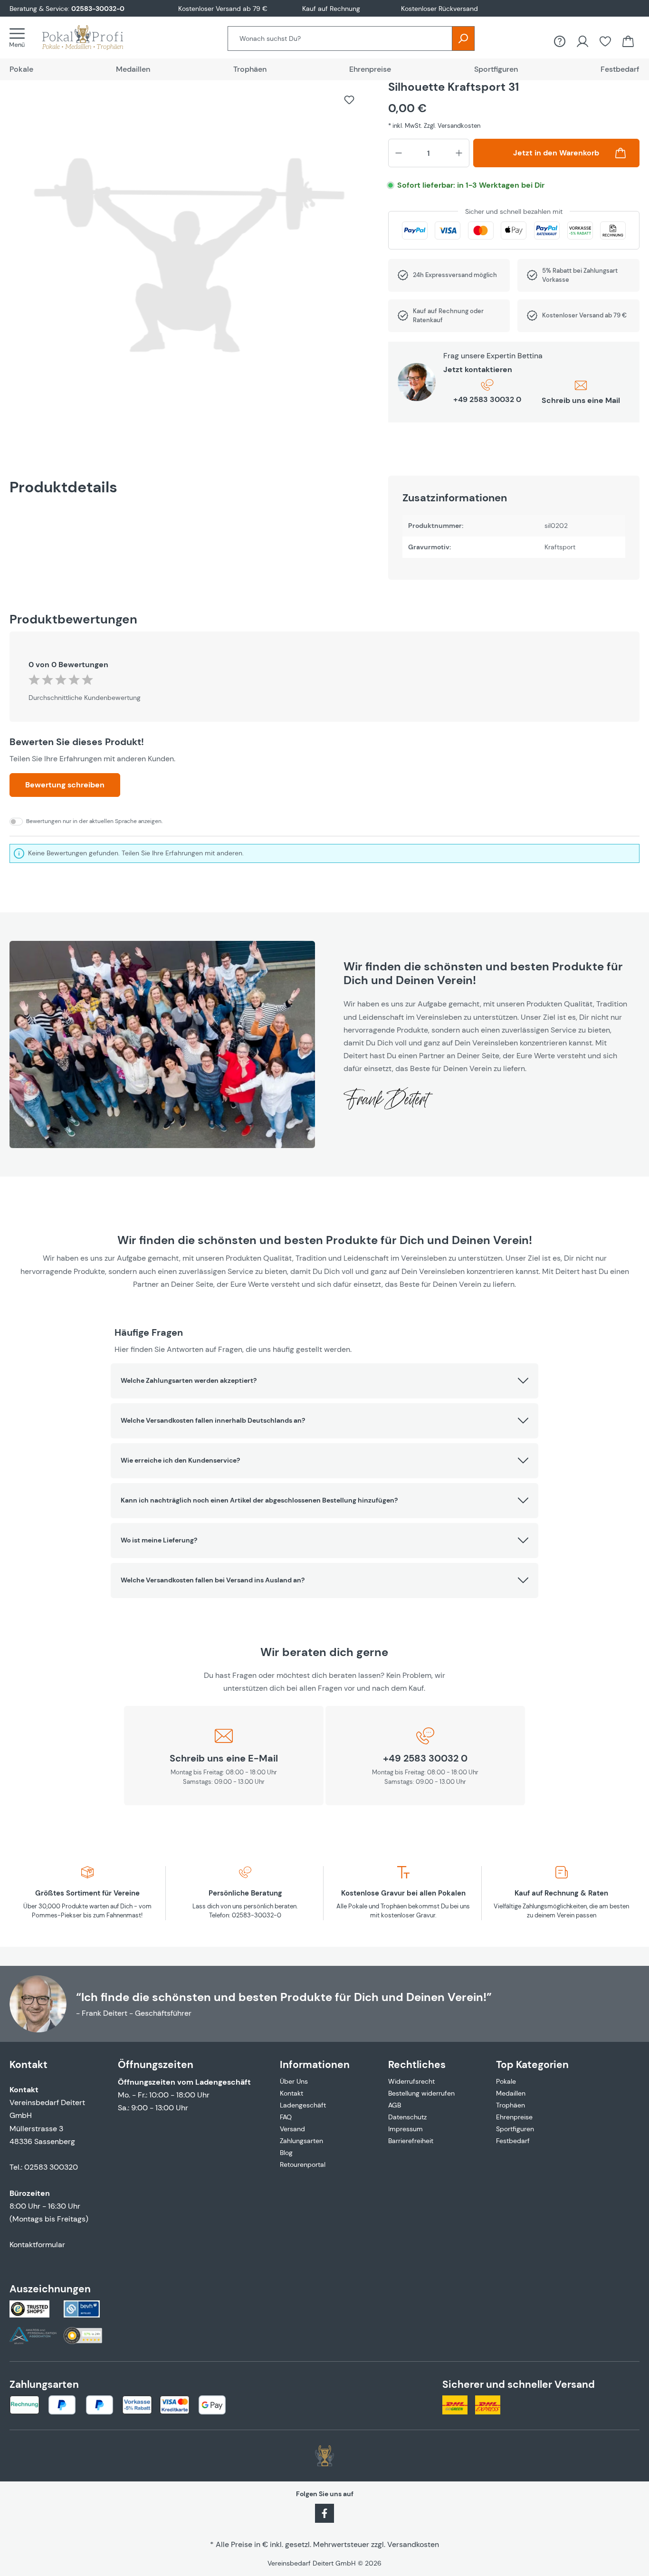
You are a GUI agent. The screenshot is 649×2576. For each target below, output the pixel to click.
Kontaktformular (37, 2245)
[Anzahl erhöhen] (459, 153)
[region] (189, 260)
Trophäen (511, 2105)
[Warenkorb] (628, 41)
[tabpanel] (514, 528)
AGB (395, 2105)
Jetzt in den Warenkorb (556, 153)
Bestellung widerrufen (421, 2093)
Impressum (406, 2129)
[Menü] (20, 38)
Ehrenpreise (514, 2117)
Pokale (506, 2081)
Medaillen (511, 2093)
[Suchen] (463, 38)
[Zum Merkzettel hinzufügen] (349, 100)
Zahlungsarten (301, 2141)
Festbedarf (513, 2141)
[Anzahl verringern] (399, 153)
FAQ (286, 2117)
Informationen (315, 2064)
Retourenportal (303, 2164)
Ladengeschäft (303, 2105)
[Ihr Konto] (582, 41)
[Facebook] (324, 2512)
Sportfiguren (515, 2129)
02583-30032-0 (98, 9)
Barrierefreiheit (411, 2141)
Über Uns (294, 2081)
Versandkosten (413, 2544)
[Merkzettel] (605, 41)
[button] (324, 1381)
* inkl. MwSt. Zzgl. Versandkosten (434, 126)
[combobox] (340, 38)
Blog (286, 2153)
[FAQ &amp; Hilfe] (560, 41)
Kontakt (291, 2093)
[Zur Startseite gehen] (92, 38)
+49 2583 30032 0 (487, 399)
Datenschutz (407, 2117)
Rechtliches (417, 2064)
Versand (292, 2129)
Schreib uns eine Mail (581, 400)
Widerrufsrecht (411, 2081)
